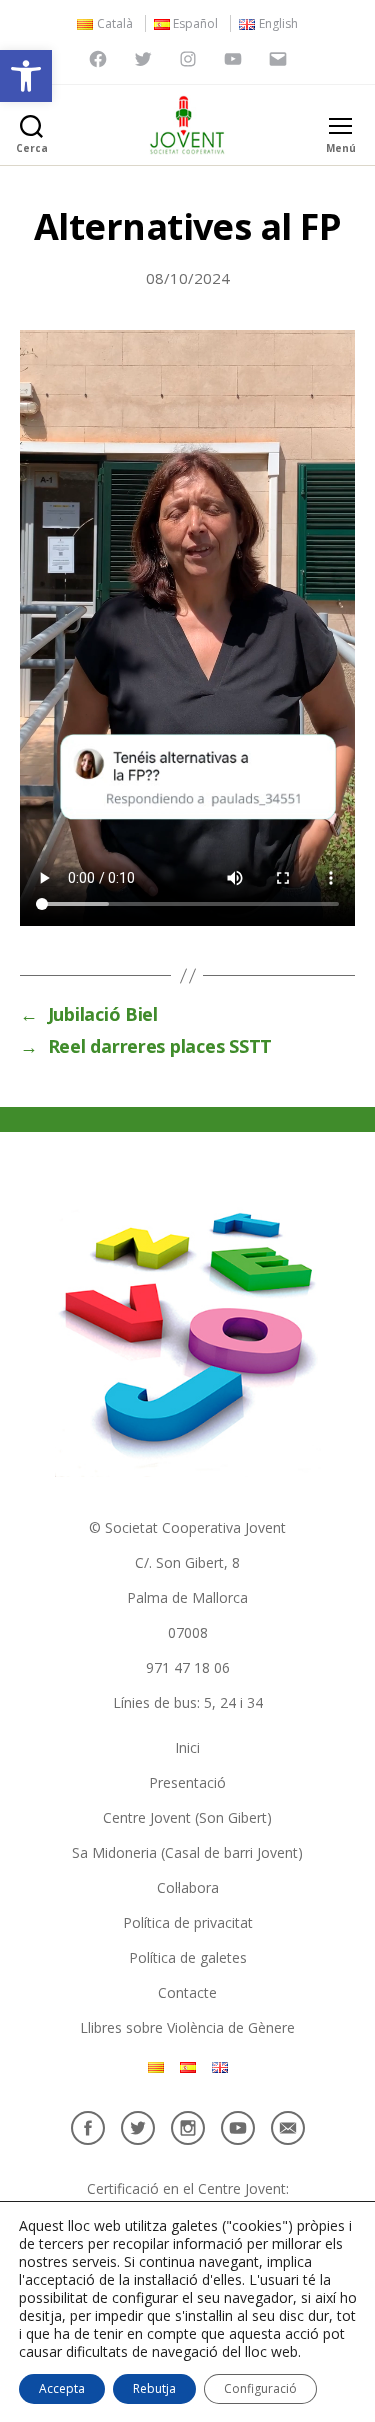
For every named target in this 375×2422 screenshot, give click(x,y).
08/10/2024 (188, 278)
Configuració (260, 2388)
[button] (26, 76)
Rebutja (154, 2388)
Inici (187, 1747)
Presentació (187, 1782)
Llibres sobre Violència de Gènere (187, 2027)
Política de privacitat (188, 1922)
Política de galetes (188, 1957)
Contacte (187, 1992)
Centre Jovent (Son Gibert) (187, 1817)
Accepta (62, 2388)
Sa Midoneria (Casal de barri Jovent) (187, 1852)
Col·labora (188, 1887)
